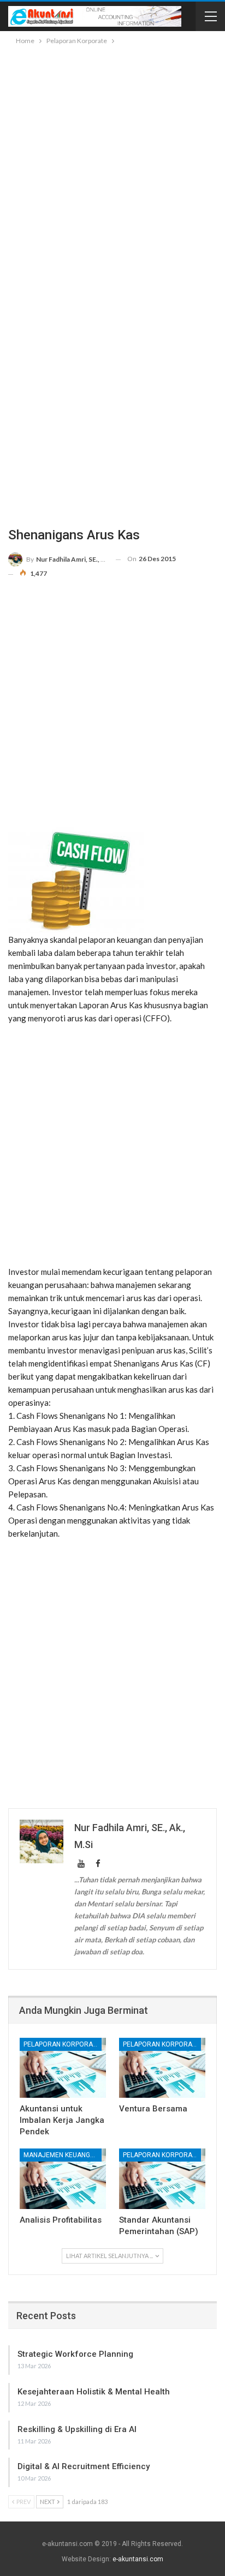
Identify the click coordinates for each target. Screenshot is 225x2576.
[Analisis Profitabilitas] (63, 2179)
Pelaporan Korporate (62, 2044)
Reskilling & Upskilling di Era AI (77, 2429)
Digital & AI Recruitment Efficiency (84, 2466)
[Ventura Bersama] (162, 2068)
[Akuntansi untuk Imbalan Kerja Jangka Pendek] (63, 2068)
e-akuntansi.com (138, 2559)
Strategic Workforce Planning (75, 2354)
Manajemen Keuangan (61, 2155)
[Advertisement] (112, 165)
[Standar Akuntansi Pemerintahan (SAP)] (162, 2179)
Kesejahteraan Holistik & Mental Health (94, 2392)
